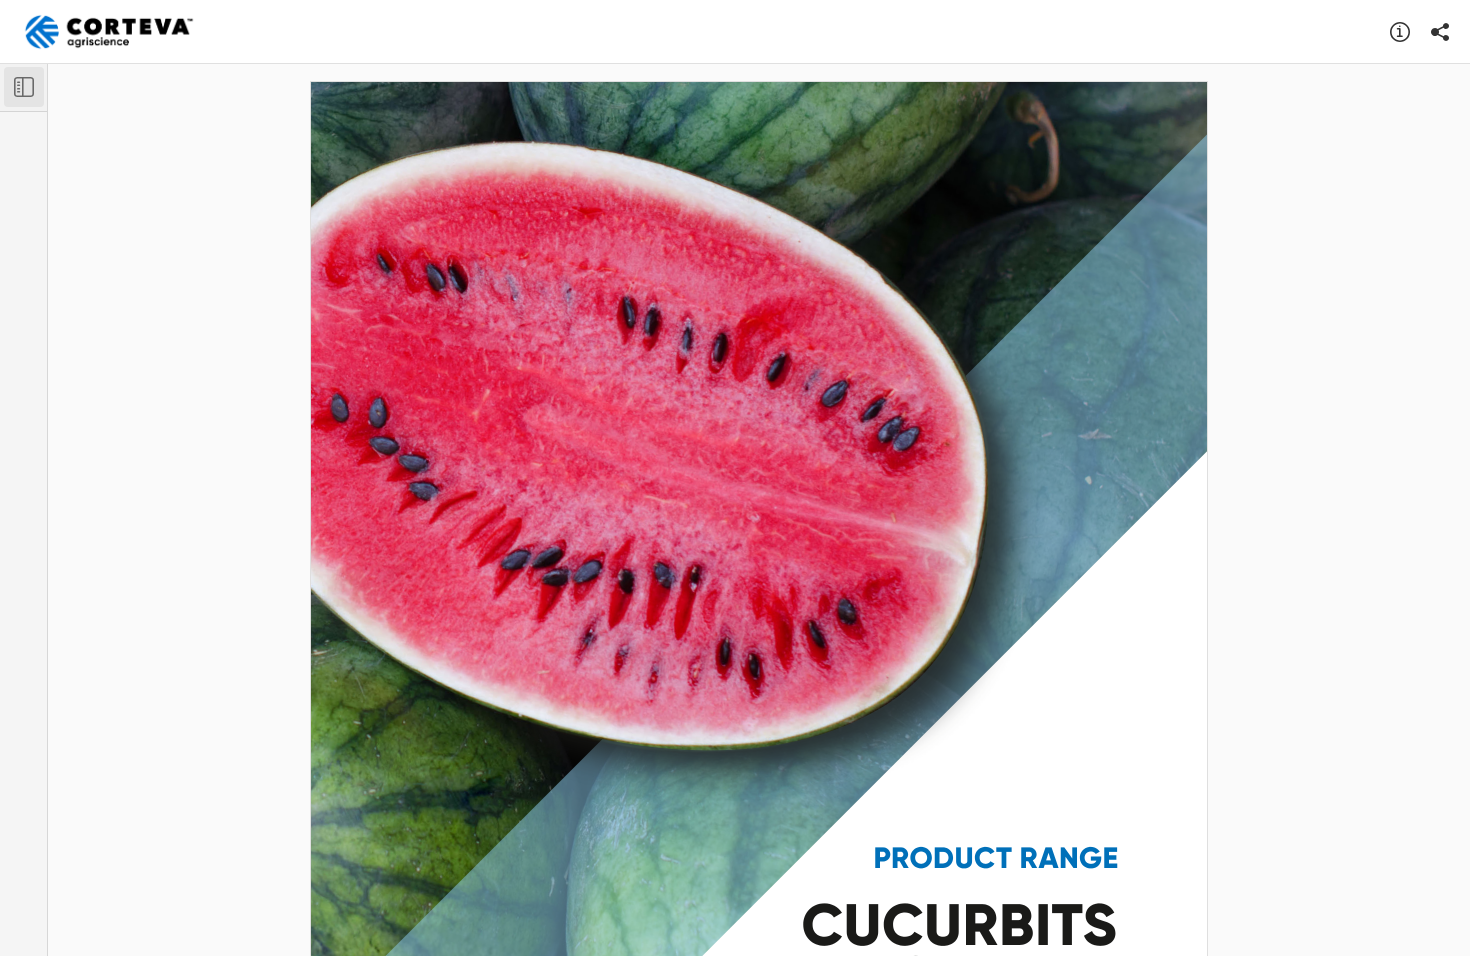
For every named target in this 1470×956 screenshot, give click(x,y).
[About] (1400, 32)
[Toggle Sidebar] (24, 87)
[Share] (1440, 32)
